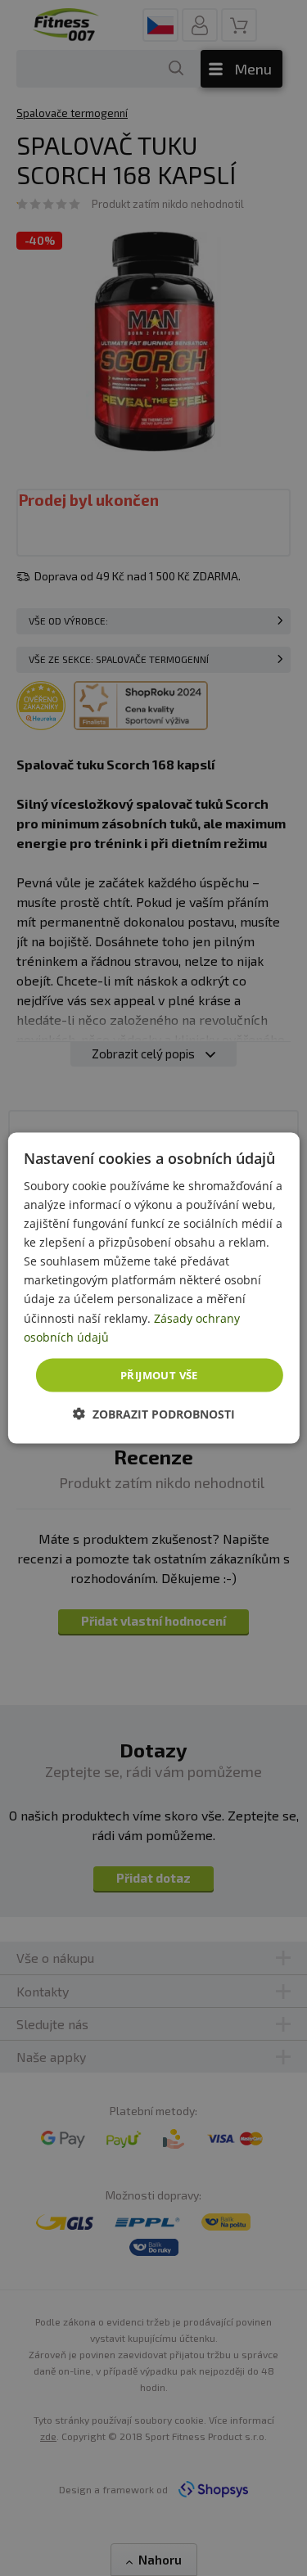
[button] (154, 1414)
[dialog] (153, 1288)
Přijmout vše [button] (159, 1374)
